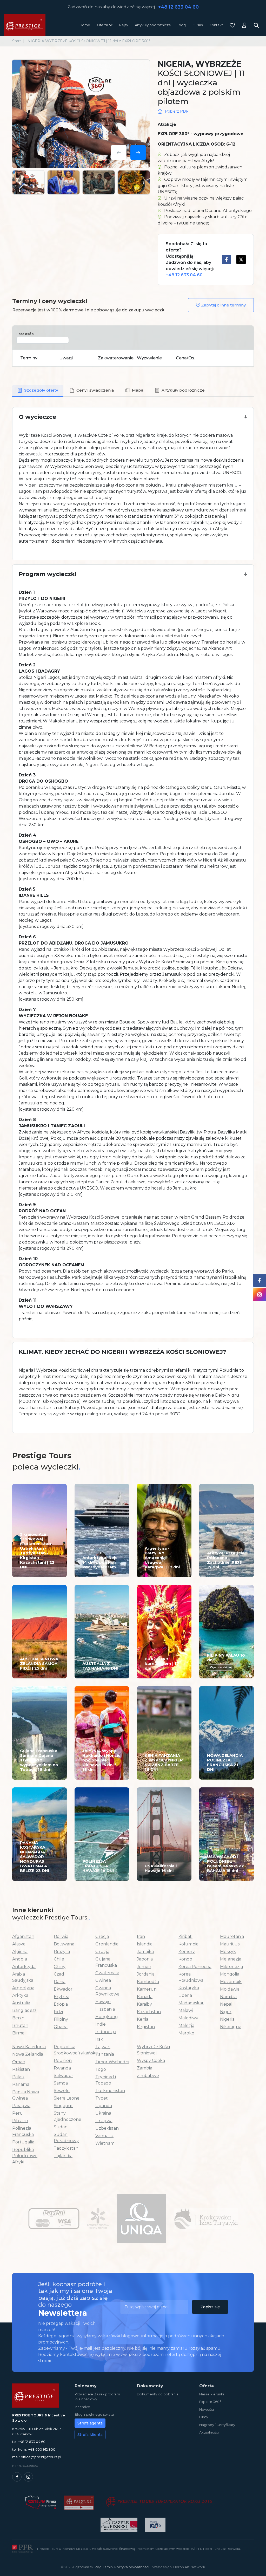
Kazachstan (149, 2012)
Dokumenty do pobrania (158, 2394)
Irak (99, 2039)
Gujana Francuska (106, 1962)
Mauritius (230, 1944)
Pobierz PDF (177, 111)
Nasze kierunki (212, 2394)
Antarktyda (24, 1967)
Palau (18, 2077)
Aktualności (209, 2432)
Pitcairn (20, 2121)
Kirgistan (146, 2027)
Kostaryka (189, 1988)
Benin (18, 2018)
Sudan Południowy (66, 2138)
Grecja (102, 1936)
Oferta (102, 25)
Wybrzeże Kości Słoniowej (153, 2050)
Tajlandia (63, 2156)
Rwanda (62, 2068)
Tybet (102, 2098)
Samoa (61, 2083)
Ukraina (103, 2113)
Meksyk (228, 1952)
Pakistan (21, 2069)
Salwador (64, 2076)
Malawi (186, 2010)
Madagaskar (191, 2003)
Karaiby (144, 2004)
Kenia (143, 2019)
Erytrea (62, 1997)
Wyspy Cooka (151, 2061)
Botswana (64, 1944)
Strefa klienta (90, 2435)
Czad (59, 1974)
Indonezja (106, 2032)
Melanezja (231, 1959)
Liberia (185, 1995)
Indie (101, 2024)
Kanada (145, 1997)
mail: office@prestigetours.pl (37, 2457)
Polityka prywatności (132, 2567)
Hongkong (107, 2017)
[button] (133, 417)
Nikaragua (231, 2027)
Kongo (185, 1959)
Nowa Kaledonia (29, 2047)
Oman (19, 2062)
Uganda (104, 2106)
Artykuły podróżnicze (153, 25)
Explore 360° (210, 2402)
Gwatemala (107, 1973)
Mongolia (230, 1974)
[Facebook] (17, 2477)
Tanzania (105, 2054)
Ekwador (63, 1989)
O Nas (198, 25)
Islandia (145, 1944)
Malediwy (188, 2018)
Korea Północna (195, 1967)
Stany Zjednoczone (68, 2116)
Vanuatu (104, 2136)
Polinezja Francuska (23, 2131)
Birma (18, 2033)
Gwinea (103, 1980)
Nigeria (227, 2019)
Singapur (63, 2106)
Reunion (63, 2061)
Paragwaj (22, 2106)
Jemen (144, 1967)
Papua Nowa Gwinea (26, 2095)
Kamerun (147, 1989)
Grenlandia (107, 1944)
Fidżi (58, 2012)
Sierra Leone (67, 2098)
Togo (101, 2069)
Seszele (62, 2091)
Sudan (61, 2127)
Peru (18, 2113)
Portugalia (23, 2142)
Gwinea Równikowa (107, 1991)
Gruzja (102, 1952)
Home (85, 25)
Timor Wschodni (112, 2062)
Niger (226, 2012)
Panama (21, 2084)
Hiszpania (105, 2009)
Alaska (19, 1944)
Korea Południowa (191, 1977)
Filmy (204, 2417)
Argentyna (23, 1988)
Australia (21, 2003)
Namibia (228, 1997)
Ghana (61, 2027)
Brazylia (62, 1952)
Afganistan (23, 1936)
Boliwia (61, 1936)
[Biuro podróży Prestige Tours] (25, 25)
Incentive (82, 2407)
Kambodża (148, 1982)
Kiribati (185, 1936)
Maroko (186, 2033)
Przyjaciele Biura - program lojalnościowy (97, 2397)
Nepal (226, 2004)
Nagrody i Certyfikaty (217, 2425)
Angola (20, 1959)
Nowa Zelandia (28, 2054)
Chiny (60, 1967)
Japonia (145, 1959)
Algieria (20, 1952)
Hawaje (103, 2002)
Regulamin (104, 2567)
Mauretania (232, 1936)
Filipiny (61, 2019)
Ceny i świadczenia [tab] (95, 390)
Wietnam (105, 2143)
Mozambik (231, 1982)
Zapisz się (210, 2307)
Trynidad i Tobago (106, 2080)
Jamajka (145, 1952)
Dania (60, 1982)
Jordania (146, 1974)
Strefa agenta (90, 2423)
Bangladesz (24, 2010)
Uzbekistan (107, 2128)
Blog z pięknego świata (94, 2414)
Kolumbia (188, 1944)
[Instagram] (28, 2477)
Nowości (207, 2409)
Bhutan (20, 2025)
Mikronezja (231, 1967)
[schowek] (232, 25)
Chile (59, 1959)
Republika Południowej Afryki (25, 2156)
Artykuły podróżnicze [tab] (183, 390)
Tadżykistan (66, 2148)
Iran (141, 1936)
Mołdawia (230, 1989)
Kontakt (216, 25)
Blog (182, 25)
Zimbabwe (148, 2076)
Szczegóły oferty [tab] (41, 390)
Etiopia (61, 2004)
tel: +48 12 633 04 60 (29, 2442)
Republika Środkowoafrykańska (71, 2050)
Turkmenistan (110, 2091)
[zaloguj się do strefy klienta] (244, 25)
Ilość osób (25, 334)
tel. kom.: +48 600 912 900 (34, 2449)
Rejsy (124, 25)
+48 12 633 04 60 (178, 7)
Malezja (186, 2025)
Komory (187, 1952)
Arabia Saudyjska (23, 1977)
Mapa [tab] (138, 390)
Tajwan (103, 2047)
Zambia (145, 2068)
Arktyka (20, 1995)
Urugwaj (104, 2121)
